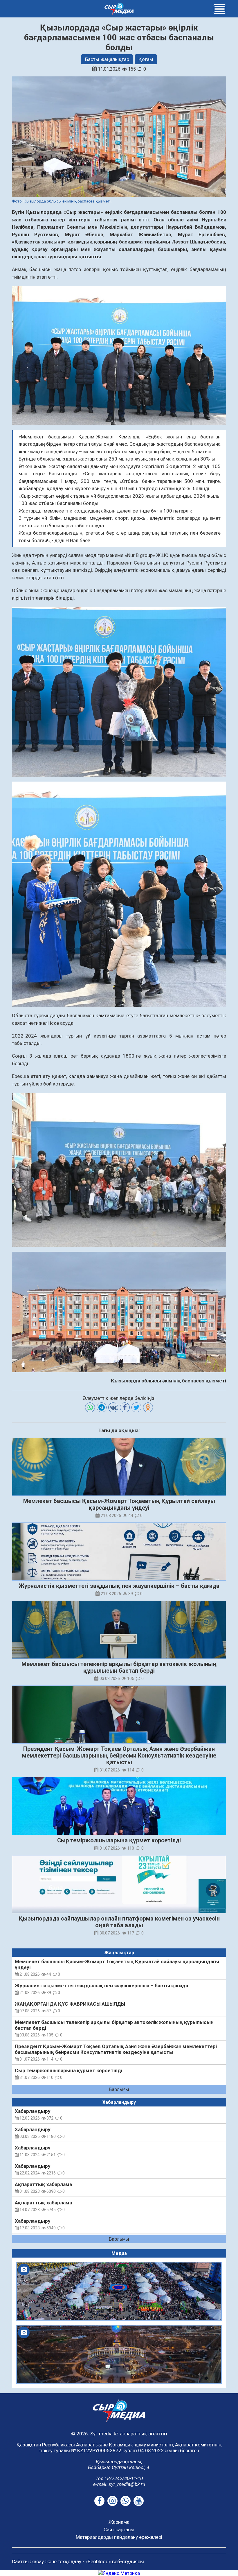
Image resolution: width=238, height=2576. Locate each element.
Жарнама (119, 2522)
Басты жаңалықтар (107, 59)
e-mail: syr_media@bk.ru (119, 2484)
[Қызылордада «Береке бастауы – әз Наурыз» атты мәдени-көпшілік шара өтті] (119, 2291)
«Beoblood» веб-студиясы (115, 2561)
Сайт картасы (119, 2530)
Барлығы (119, 2089)
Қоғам (146, 59)
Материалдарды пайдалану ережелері (119, 2537)
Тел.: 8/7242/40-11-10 (119, 2478)
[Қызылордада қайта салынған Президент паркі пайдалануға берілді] (119, 2354)
